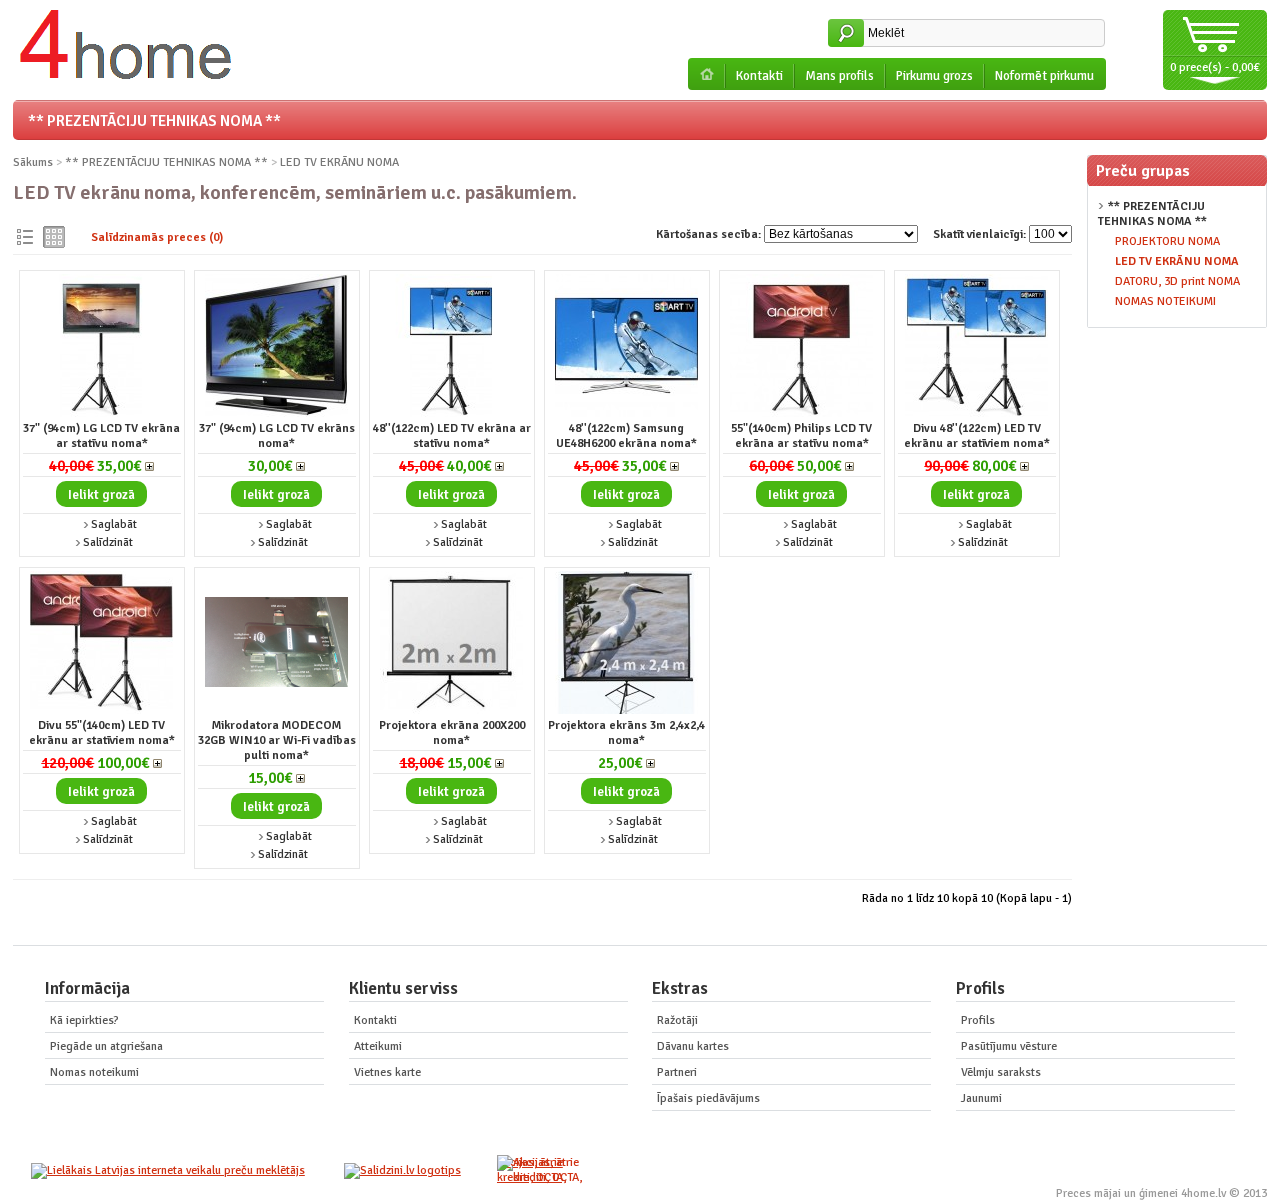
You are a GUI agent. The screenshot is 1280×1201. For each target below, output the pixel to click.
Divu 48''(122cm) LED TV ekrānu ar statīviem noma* (977, 436)
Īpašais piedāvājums (708, 1098)
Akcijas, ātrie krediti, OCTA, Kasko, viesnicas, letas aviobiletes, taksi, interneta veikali (536, 1170)
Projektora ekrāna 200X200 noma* (452, 733)
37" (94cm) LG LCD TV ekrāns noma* (277, 436)
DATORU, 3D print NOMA (1177, 281)
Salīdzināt (108, 542)
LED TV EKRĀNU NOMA (1177, 261)
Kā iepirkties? (84, 1020)
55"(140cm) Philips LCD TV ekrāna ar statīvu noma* (801, 436)
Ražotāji (677, 1020)
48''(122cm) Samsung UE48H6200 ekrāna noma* (626, 436)
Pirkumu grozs (934, 76)
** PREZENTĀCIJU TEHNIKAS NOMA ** (154, 121)
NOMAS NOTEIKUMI (1165, 301)
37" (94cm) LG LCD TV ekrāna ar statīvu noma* (101, 436)
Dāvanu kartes (693, 1046)
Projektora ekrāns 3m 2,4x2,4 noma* (626, 733)
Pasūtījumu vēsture (1009, 1046)
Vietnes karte (387, 1072)
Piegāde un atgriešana (106, 1046)
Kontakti (759, 76)
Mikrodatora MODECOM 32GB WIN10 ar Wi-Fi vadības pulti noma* (277, 740)
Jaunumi (981, 1098)
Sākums (33, 162)
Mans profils (839, 76)
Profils (978, 1020)
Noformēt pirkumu (1044, 76)
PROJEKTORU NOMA (1167, 241)
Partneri (677, 1072)
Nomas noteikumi (94, 1072)
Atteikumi (378, 1046)
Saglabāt (114, 524)
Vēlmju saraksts (1001, 1072)
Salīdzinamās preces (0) (157, 237)
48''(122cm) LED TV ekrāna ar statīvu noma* (452, 436)
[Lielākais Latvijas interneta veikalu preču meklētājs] (168, 1170)
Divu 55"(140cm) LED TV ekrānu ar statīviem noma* (102, 733)
